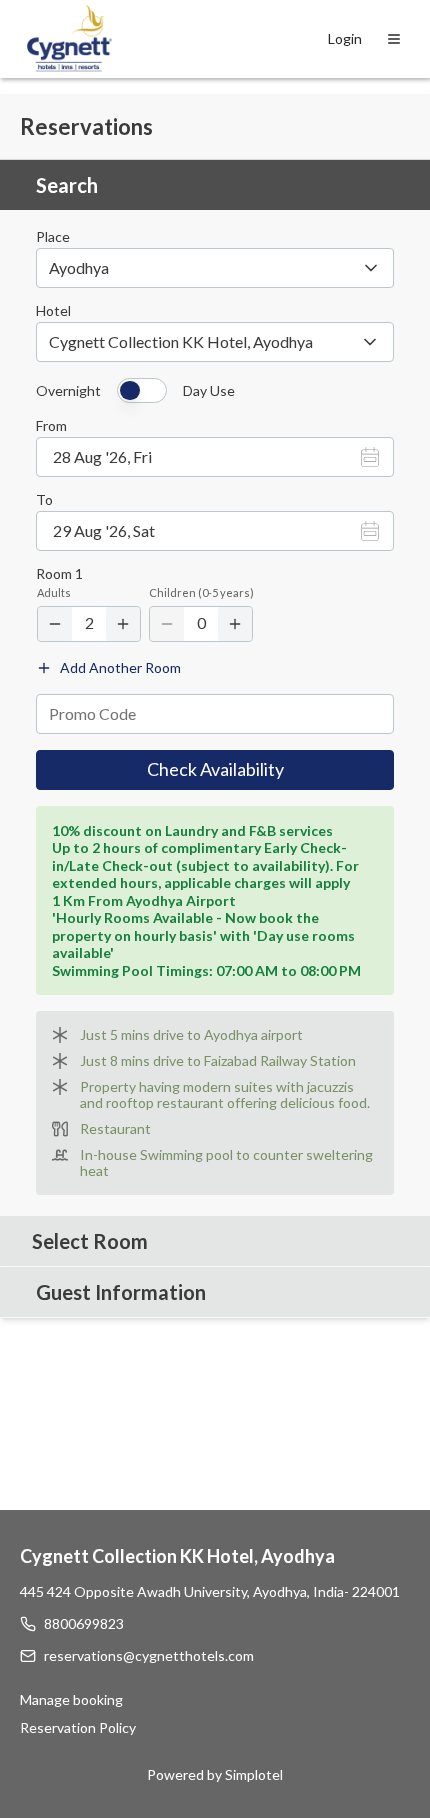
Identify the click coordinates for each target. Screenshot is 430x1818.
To (44, 500)
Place (53, 237)
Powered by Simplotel (215, 1774)
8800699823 (84, 1623)
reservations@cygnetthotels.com (149, 1655)
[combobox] (215, 342)
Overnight (68, 391)
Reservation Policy (78, 1727)
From (51, 426)
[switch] (142, 390)
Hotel (53, 311)
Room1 (59, 574)
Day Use (209, 391)
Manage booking (71, 1699)
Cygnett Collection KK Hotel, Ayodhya (177, 1556)
